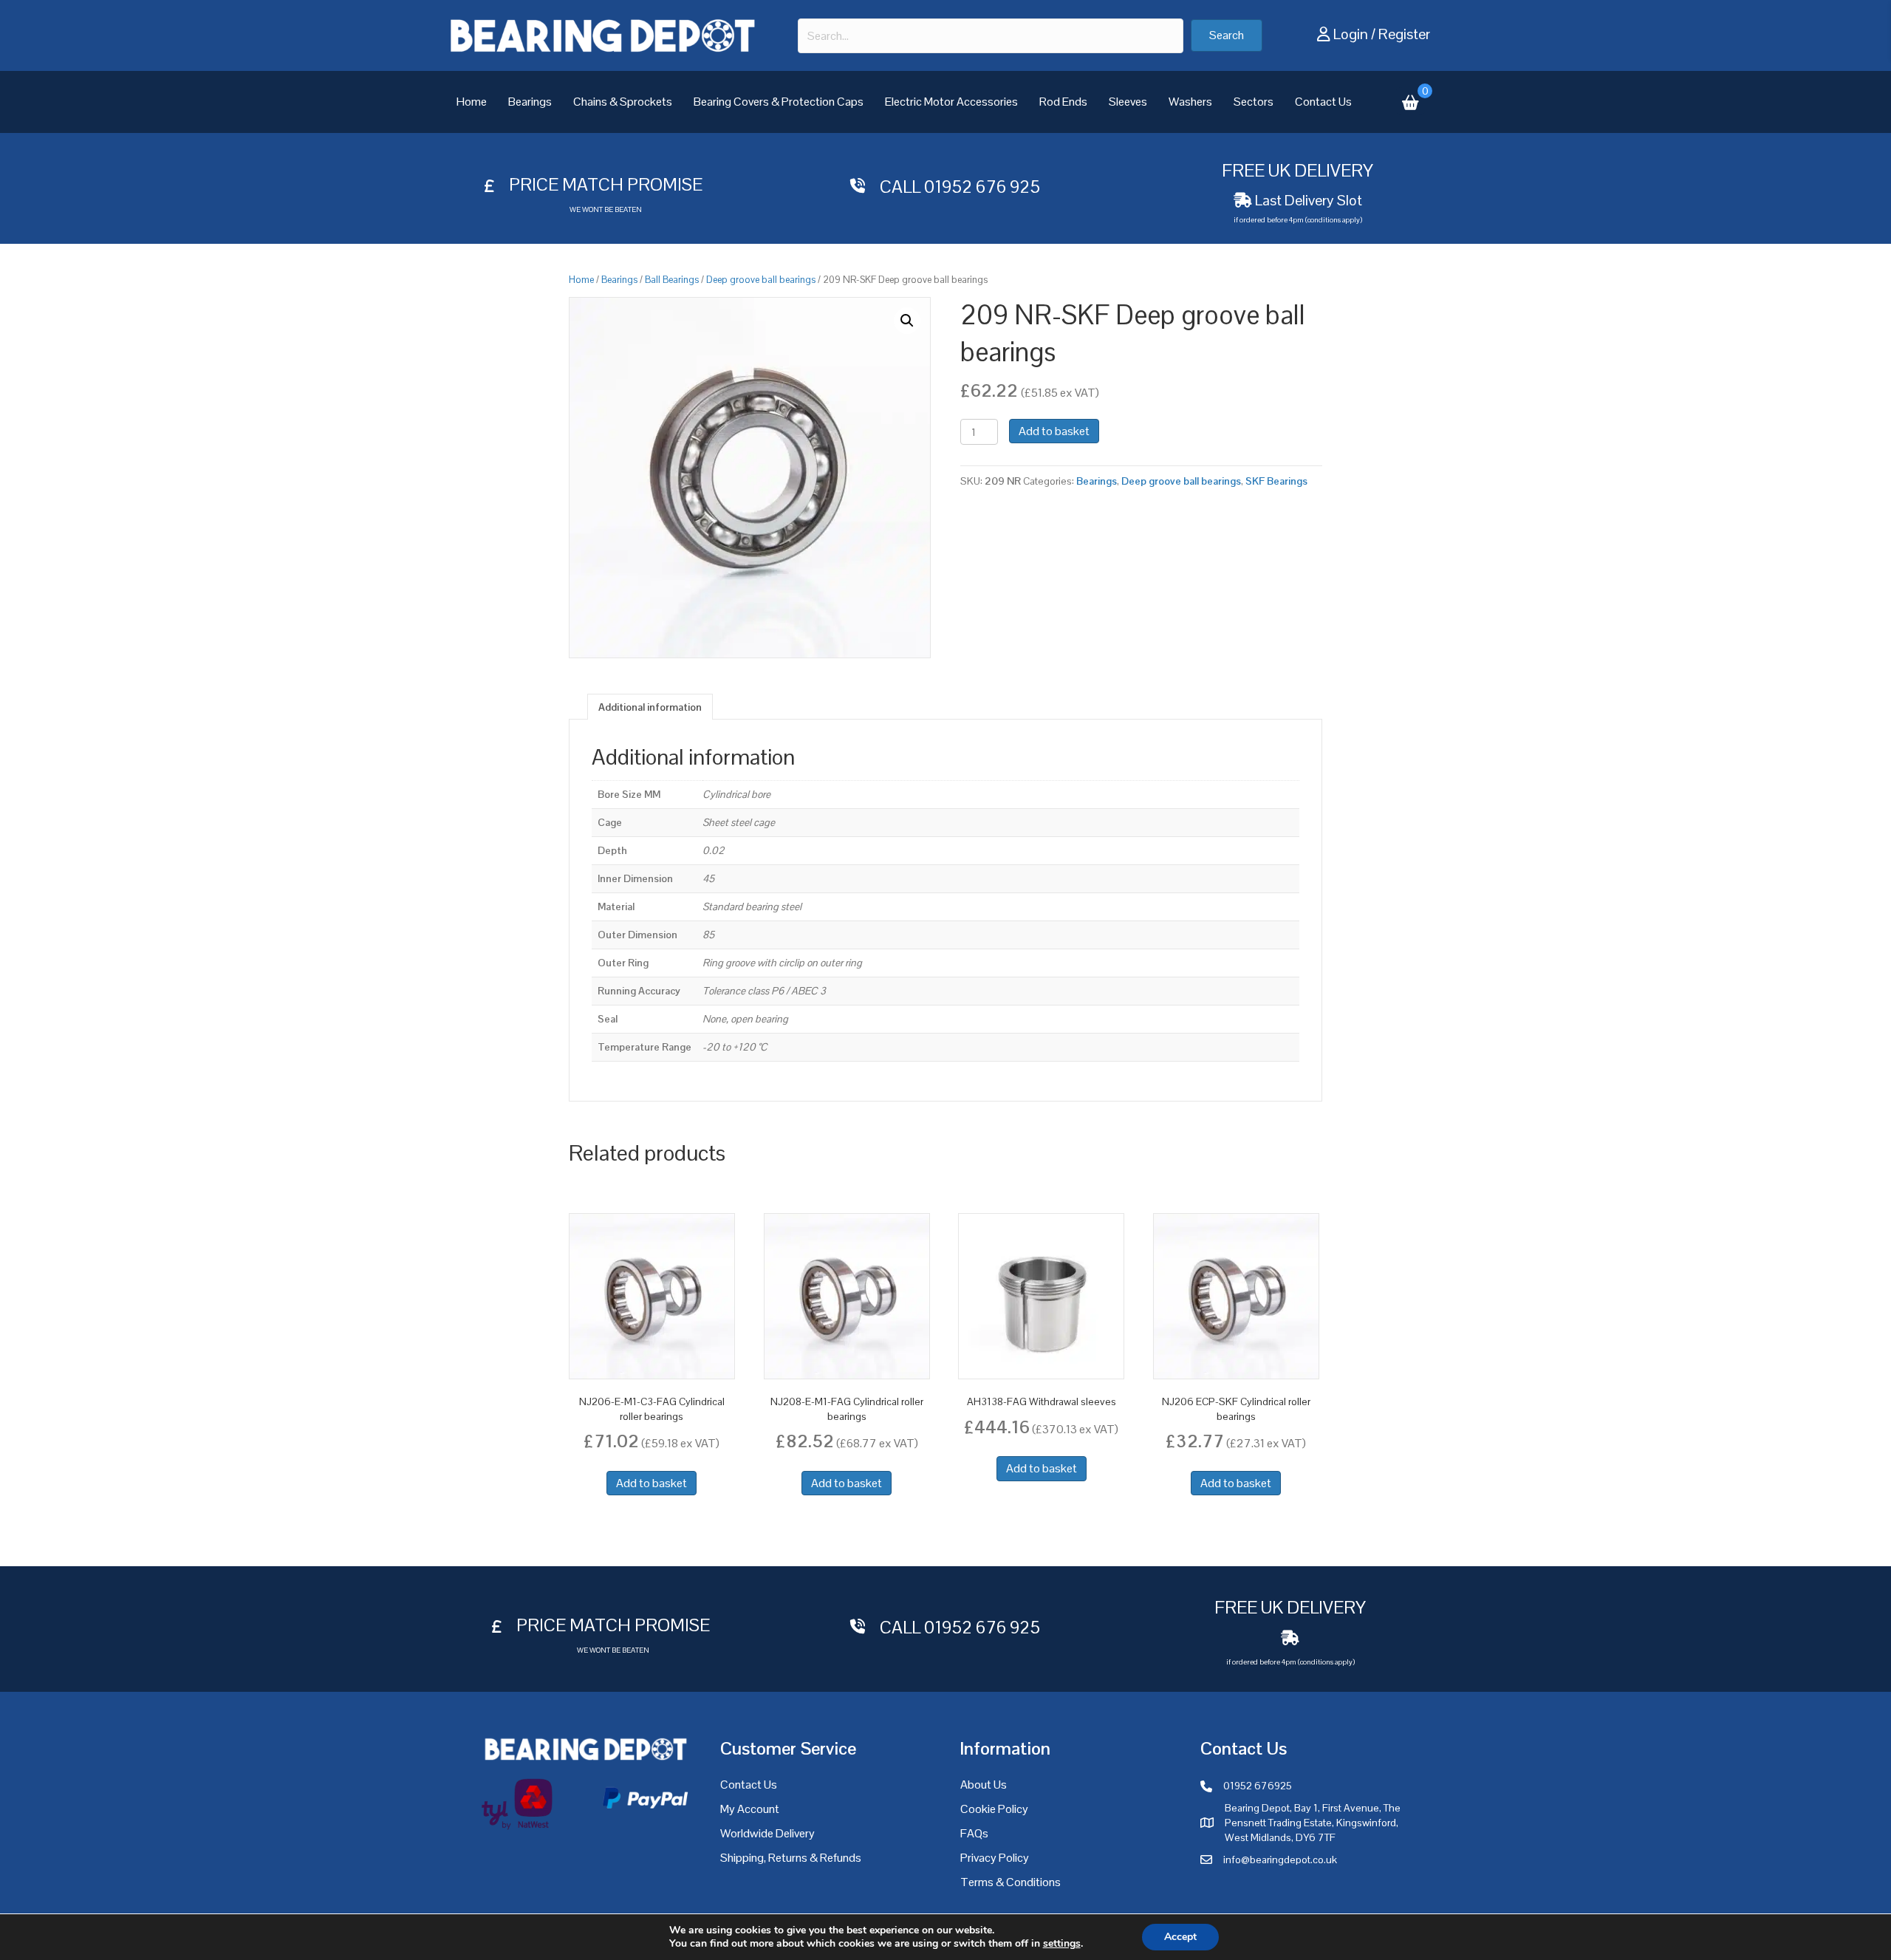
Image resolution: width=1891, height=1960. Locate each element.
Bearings (530, 102)
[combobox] (991, 36)
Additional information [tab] (650, 707)
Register (1404, 34)
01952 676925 (1258, 1786)
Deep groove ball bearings (761, 280)
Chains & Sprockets (623, 102)
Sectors (1254, 102)
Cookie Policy (994, 1809)
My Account (750, 1809)
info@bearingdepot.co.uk (1280, 1860)
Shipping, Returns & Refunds (791, 1858)
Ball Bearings (672, 280)
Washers (1190, 102)
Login (1351, 34)
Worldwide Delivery (767, 1833)
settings (1062, 1944)
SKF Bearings (1276, 481)
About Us (984, 1785)
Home (472, 102)
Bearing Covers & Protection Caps (779, 102)
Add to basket (1054, 431)
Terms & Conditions (1011, 1882)
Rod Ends (1063, 102)
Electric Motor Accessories (951, 102)
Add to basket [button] (652, 1483)
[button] (1227, 35)
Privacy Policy (995, 1858)
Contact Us (1323, 102)
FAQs (974, 1833)
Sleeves (1128, 102)
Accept (1180, 1937)
